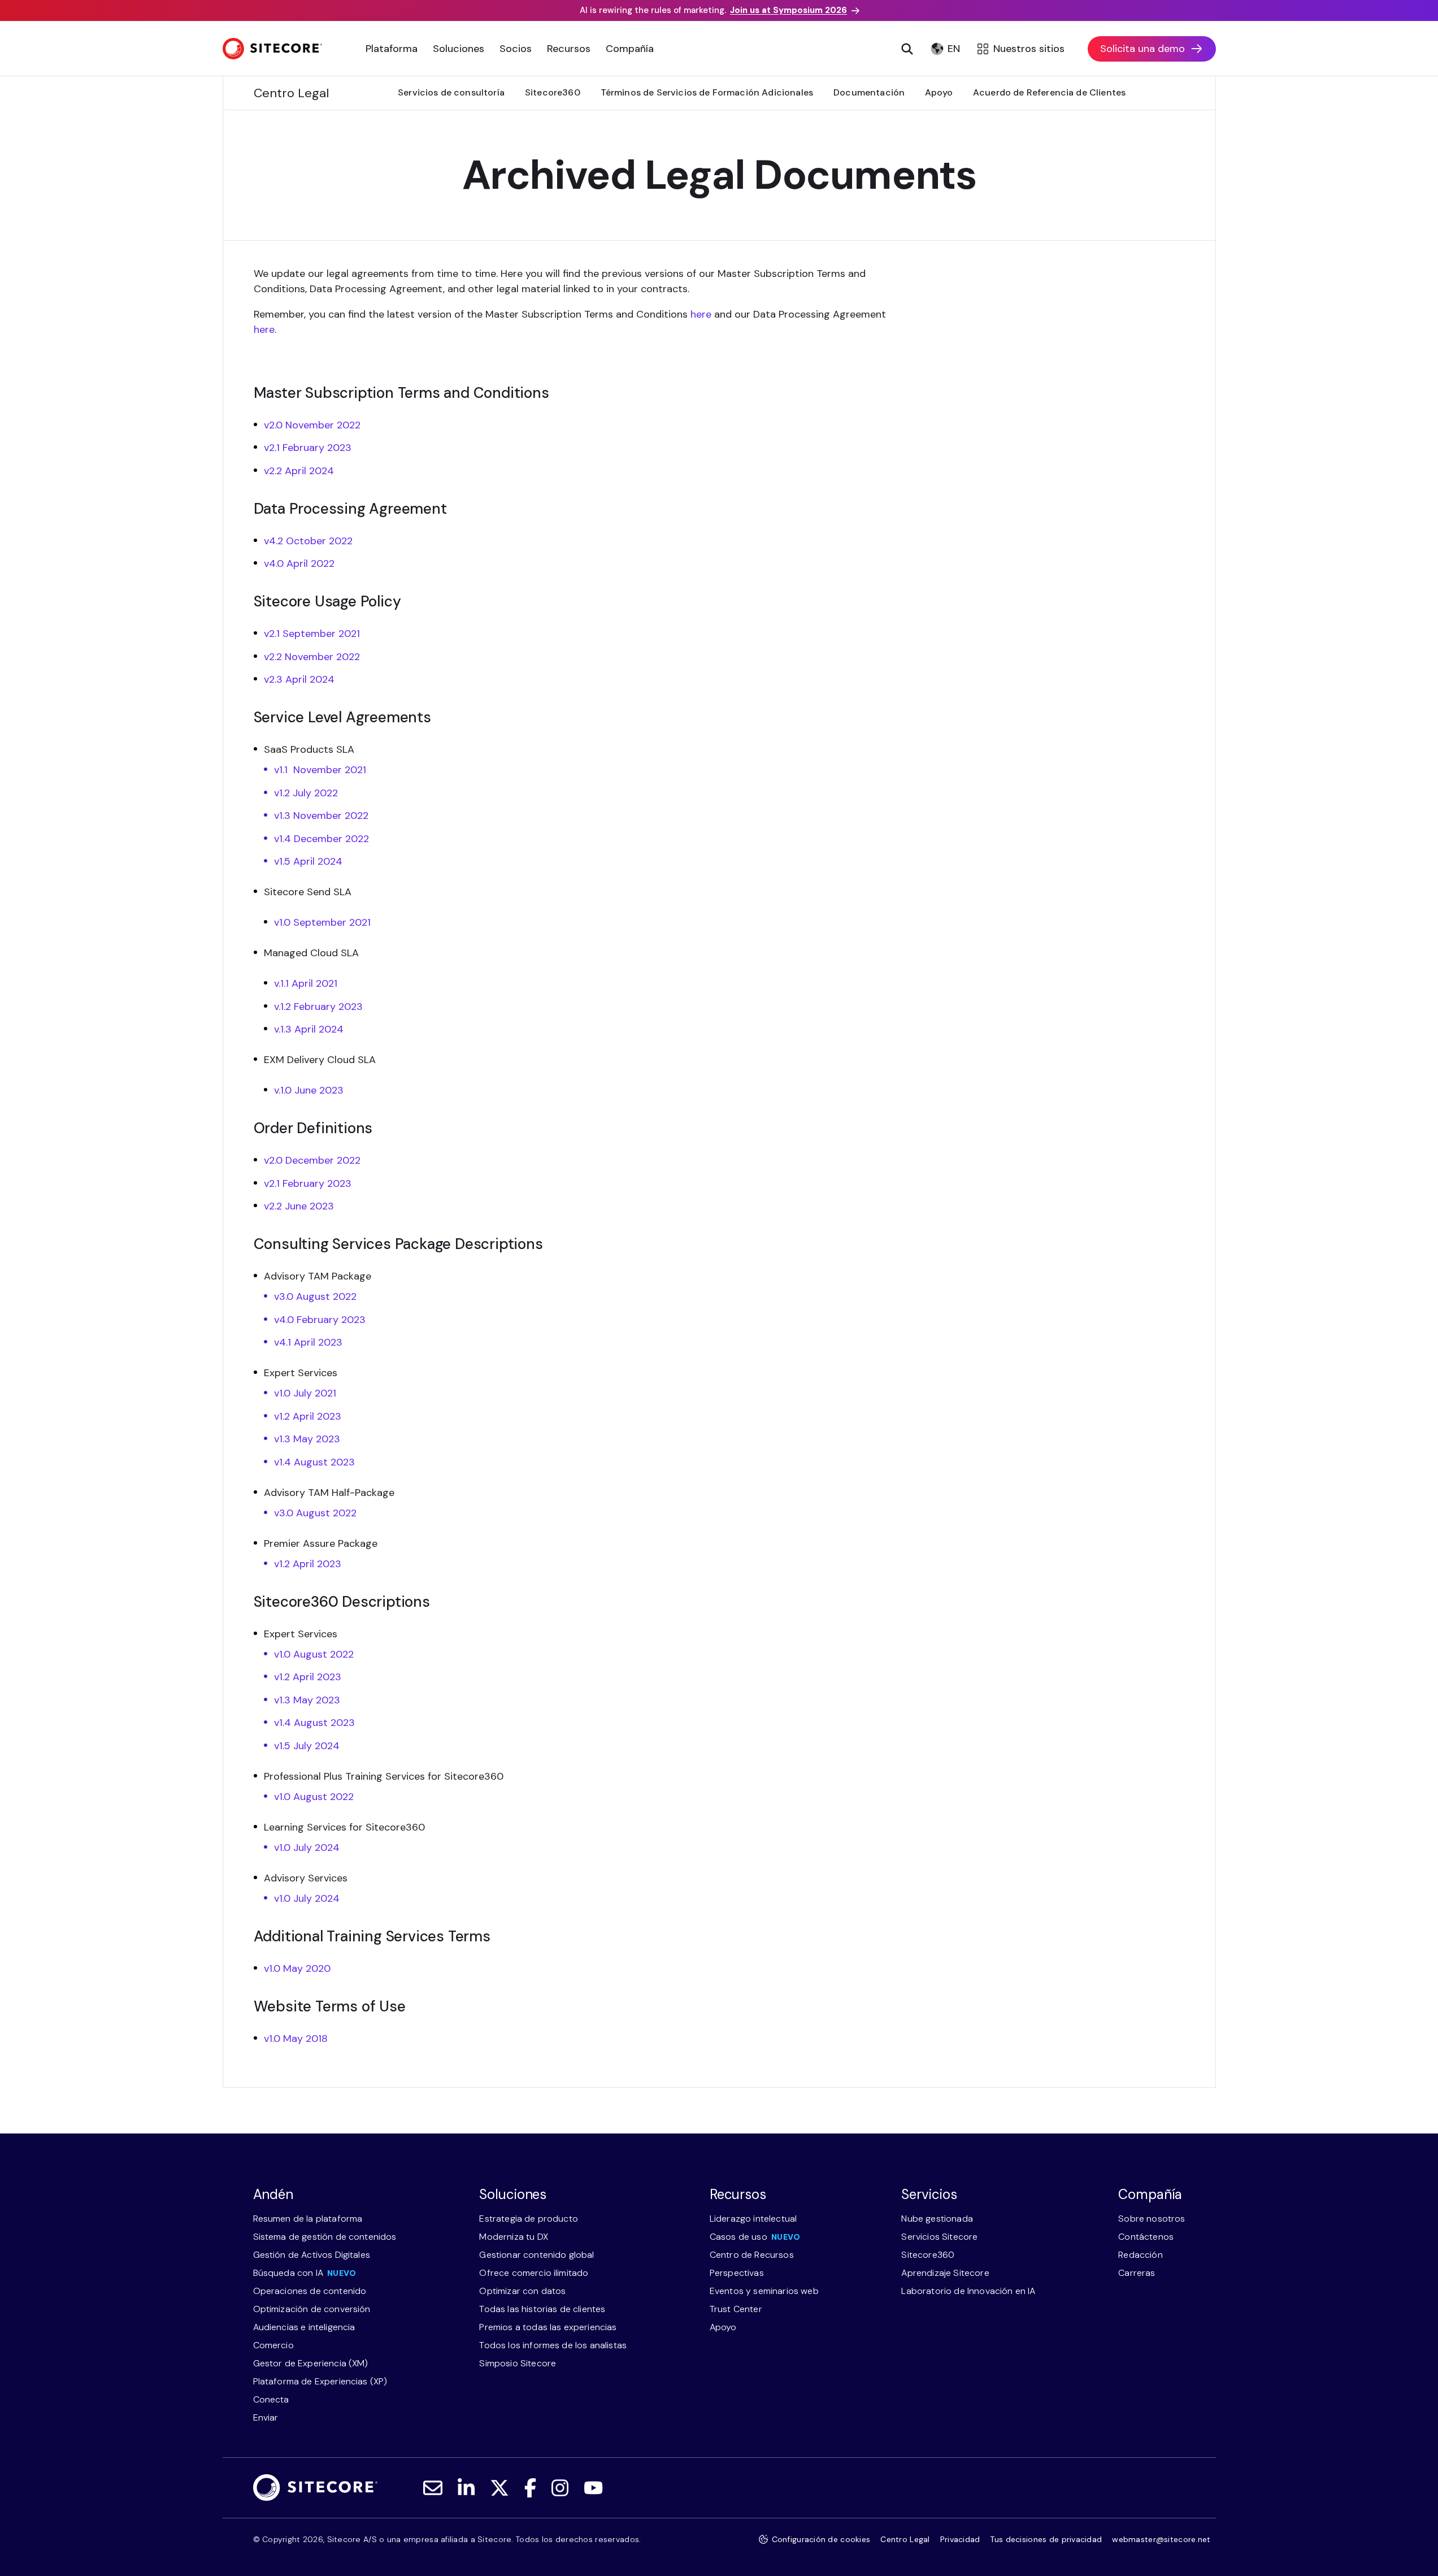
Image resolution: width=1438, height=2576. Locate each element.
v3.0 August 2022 (315, 1296)
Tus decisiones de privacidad (1046, 2539)
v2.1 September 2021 (312, 634)
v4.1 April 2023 (308, 1342)
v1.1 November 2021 (320, 770)
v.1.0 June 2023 (309, 1090)
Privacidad (960, 2539)
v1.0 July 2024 (307, 1848)
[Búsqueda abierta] (907, 49)
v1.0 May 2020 (297, 1968)
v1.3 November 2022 (321, 816)
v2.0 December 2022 (312, 1160)
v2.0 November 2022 (312, 425)
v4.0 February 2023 (320, 1320)
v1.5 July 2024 (307, 1746)
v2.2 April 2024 (299, 471)
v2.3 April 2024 (299, 679)
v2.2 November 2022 (312, 657)
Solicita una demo (1142, 49)
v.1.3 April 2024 (309, 1029)
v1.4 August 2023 (314, 1462)
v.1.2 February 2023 (318, 1007)
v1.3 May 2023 (307, 1439)
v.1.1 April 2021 (306, 983)
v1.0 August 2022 (314, 1654)
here (702, 314)
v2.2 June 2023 (299, 1206)
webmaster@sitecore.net (1161, 2539)
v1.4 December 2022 (322, 839)
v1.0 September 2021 (322, 922)
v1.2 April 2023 (308, 1416)
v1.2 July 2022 (306, 793)
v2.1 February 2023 (308, 448)
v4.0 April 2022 (299, 563)
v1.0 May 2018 (296, 2039)
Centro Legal (905, 2539)
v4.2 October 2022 (308, 541)
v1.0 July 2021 (305, 1393)
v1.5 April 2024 (308, 861)
